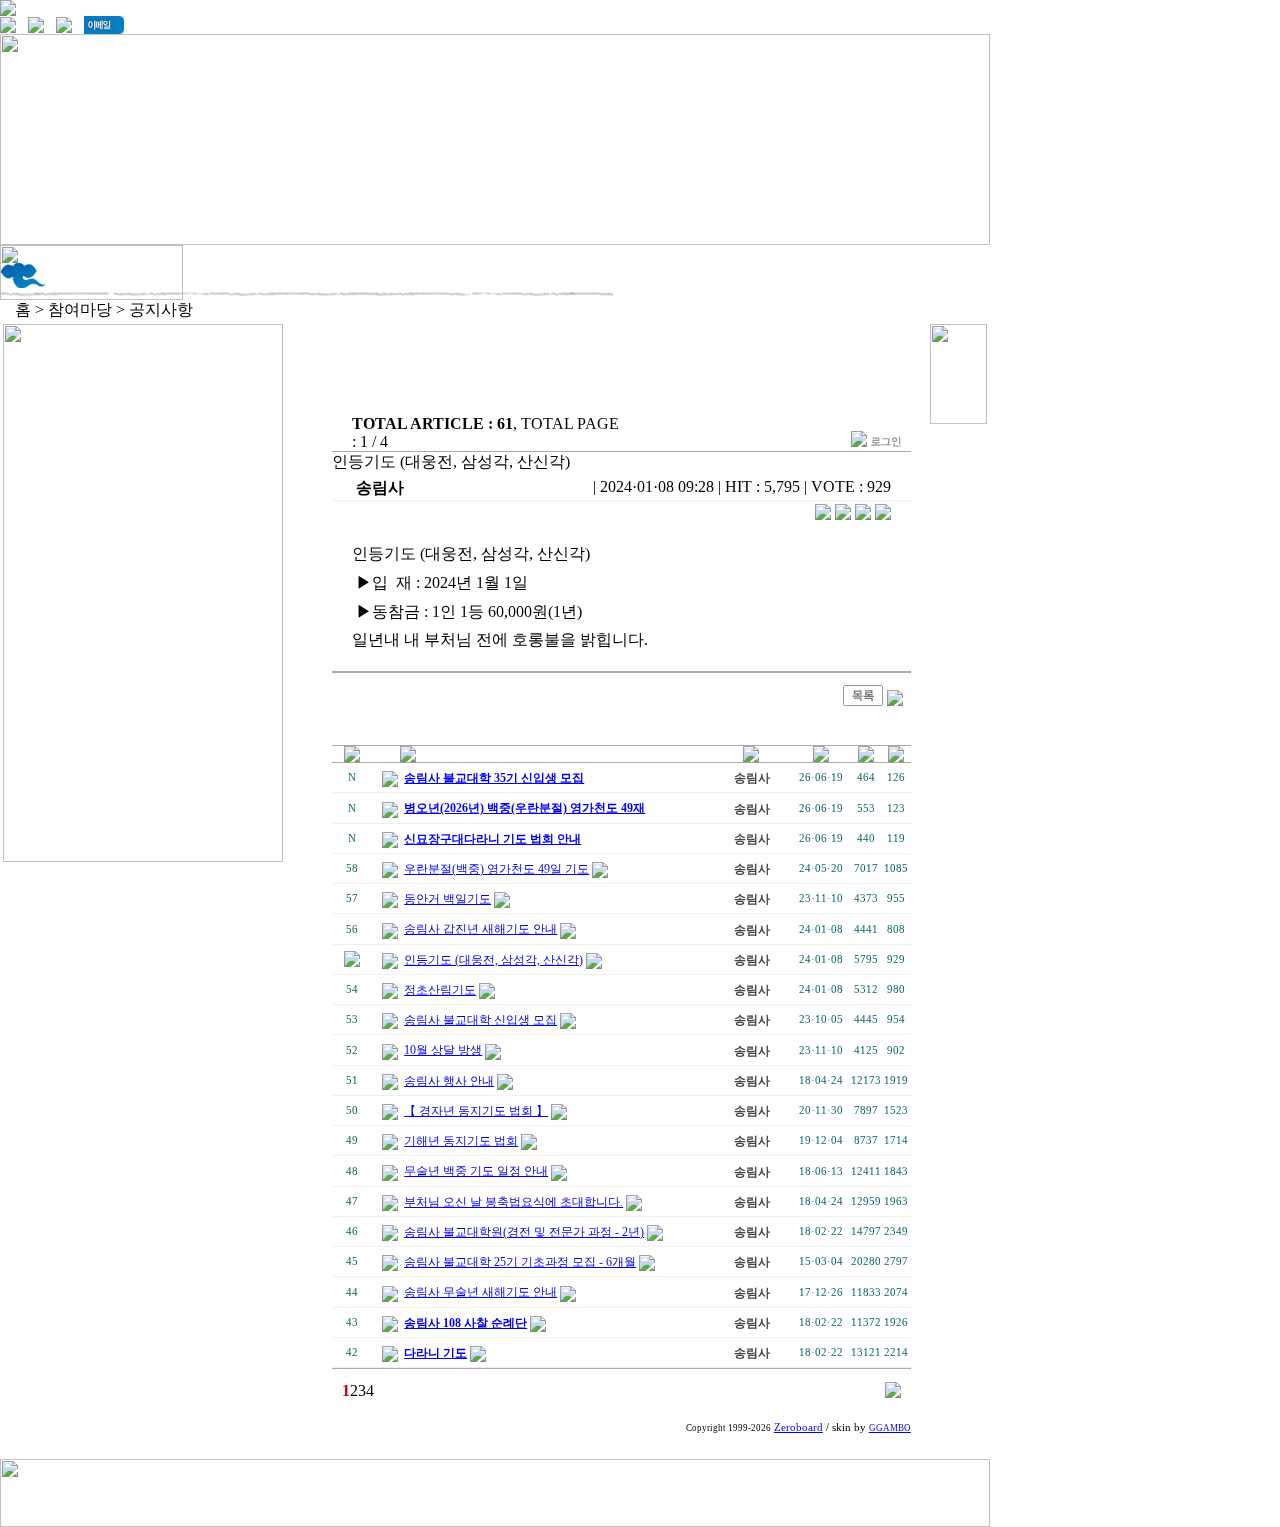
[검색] (893, 1392)
